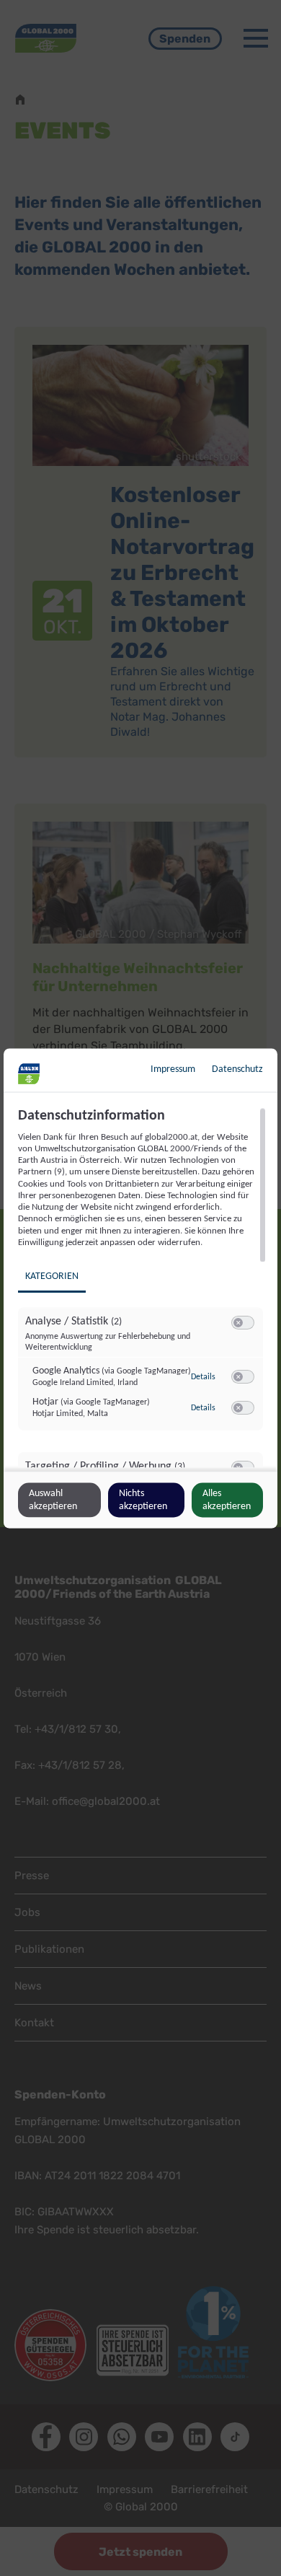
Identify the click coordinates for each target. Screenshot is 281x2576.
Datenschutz (237, 1069)
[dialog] (140, 1288)
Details (203, 1376)
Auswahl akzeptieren (53, 1499)
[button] (238, 1323)
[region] (142, 1287)
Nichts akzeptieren (143, 1499)
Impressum (173, 1069)
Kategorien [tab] (52, 1276)
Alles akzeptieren (227, 1499)
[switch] (243, 1323)
